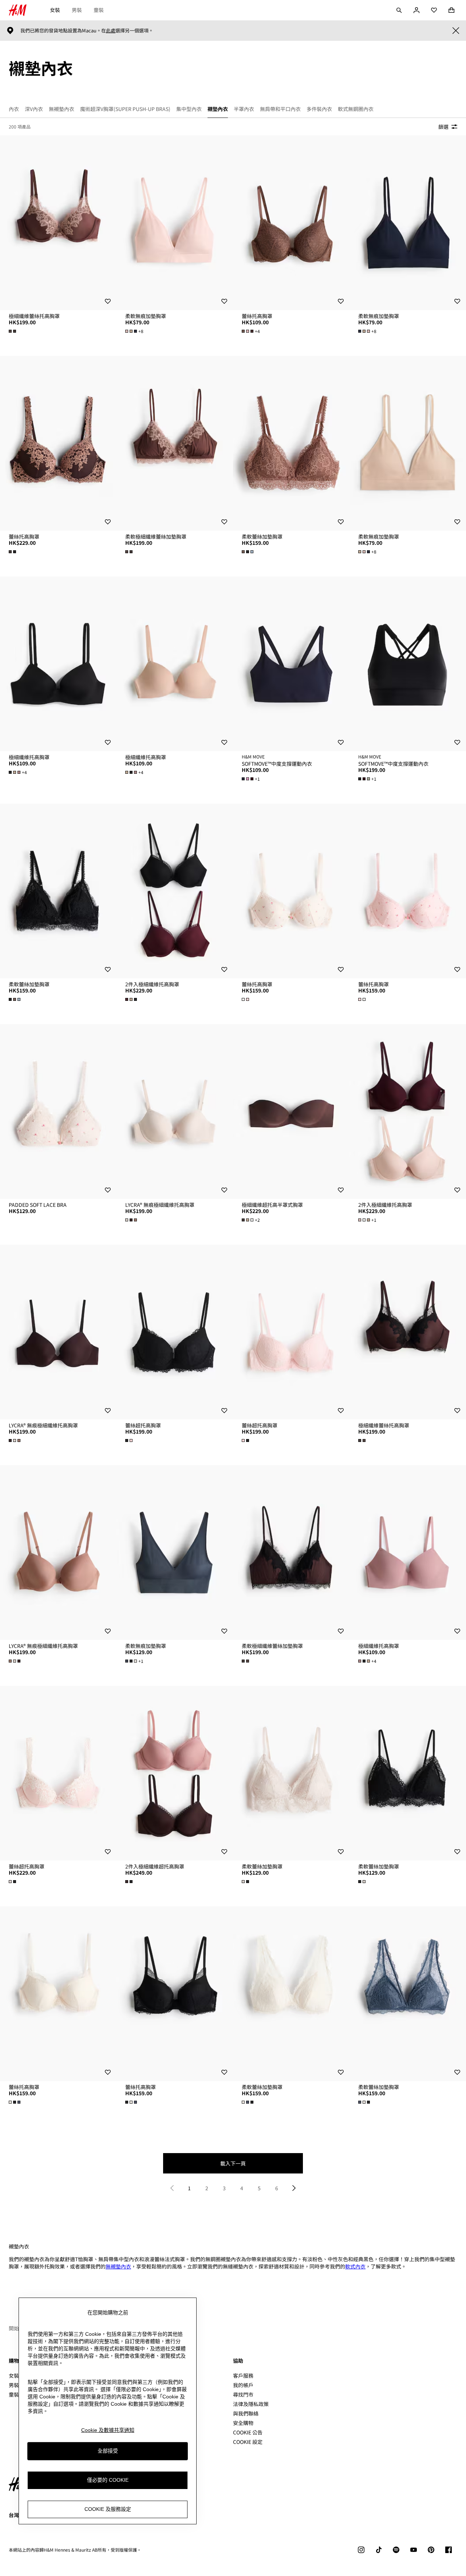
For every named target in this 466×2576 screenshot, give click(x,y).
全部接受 (108, 2451)
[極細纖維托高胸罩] (58, 664)
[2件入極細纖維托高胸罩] (175, 891)
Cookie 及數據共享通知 (108, 2430)
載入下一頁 (233, 2163)
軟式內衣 (355, 2266)
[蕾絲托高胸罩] (291, 223)
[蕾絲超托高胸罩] (175, 1332)
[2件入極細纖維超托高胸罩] (175, 1773)
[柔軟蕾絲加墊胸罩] (291, 443)
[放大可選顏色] (13, 331)
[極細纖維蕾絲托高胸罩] (58, 223)
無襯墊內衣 (118, 2266)
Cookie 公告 (248, 2432)
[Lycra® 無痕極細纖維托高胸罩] (175, 1111)
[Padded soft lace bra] (58, 1111)
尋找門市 (243, 2394)
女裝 (55, 10)
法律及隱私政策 (251, 2404)
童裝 (99, 10)
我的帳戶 (243, 2385)
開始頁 (16, 2328)
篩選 (443, 127)
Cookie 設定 (248, 2442)
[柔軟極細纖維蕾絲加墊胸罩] (175, 443)
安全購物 (243, 2423)
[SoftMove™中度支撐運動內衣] (291, 664)
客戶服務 (243, 2375)
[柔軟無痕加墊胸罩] (175, 223)
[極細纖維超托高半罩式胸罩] (291, 1111)
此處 (111, 31)
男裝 (77, 10)
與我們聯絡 (246, 2413)
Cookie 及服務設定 (108, 2509)
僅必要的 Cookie (108, 2480)
